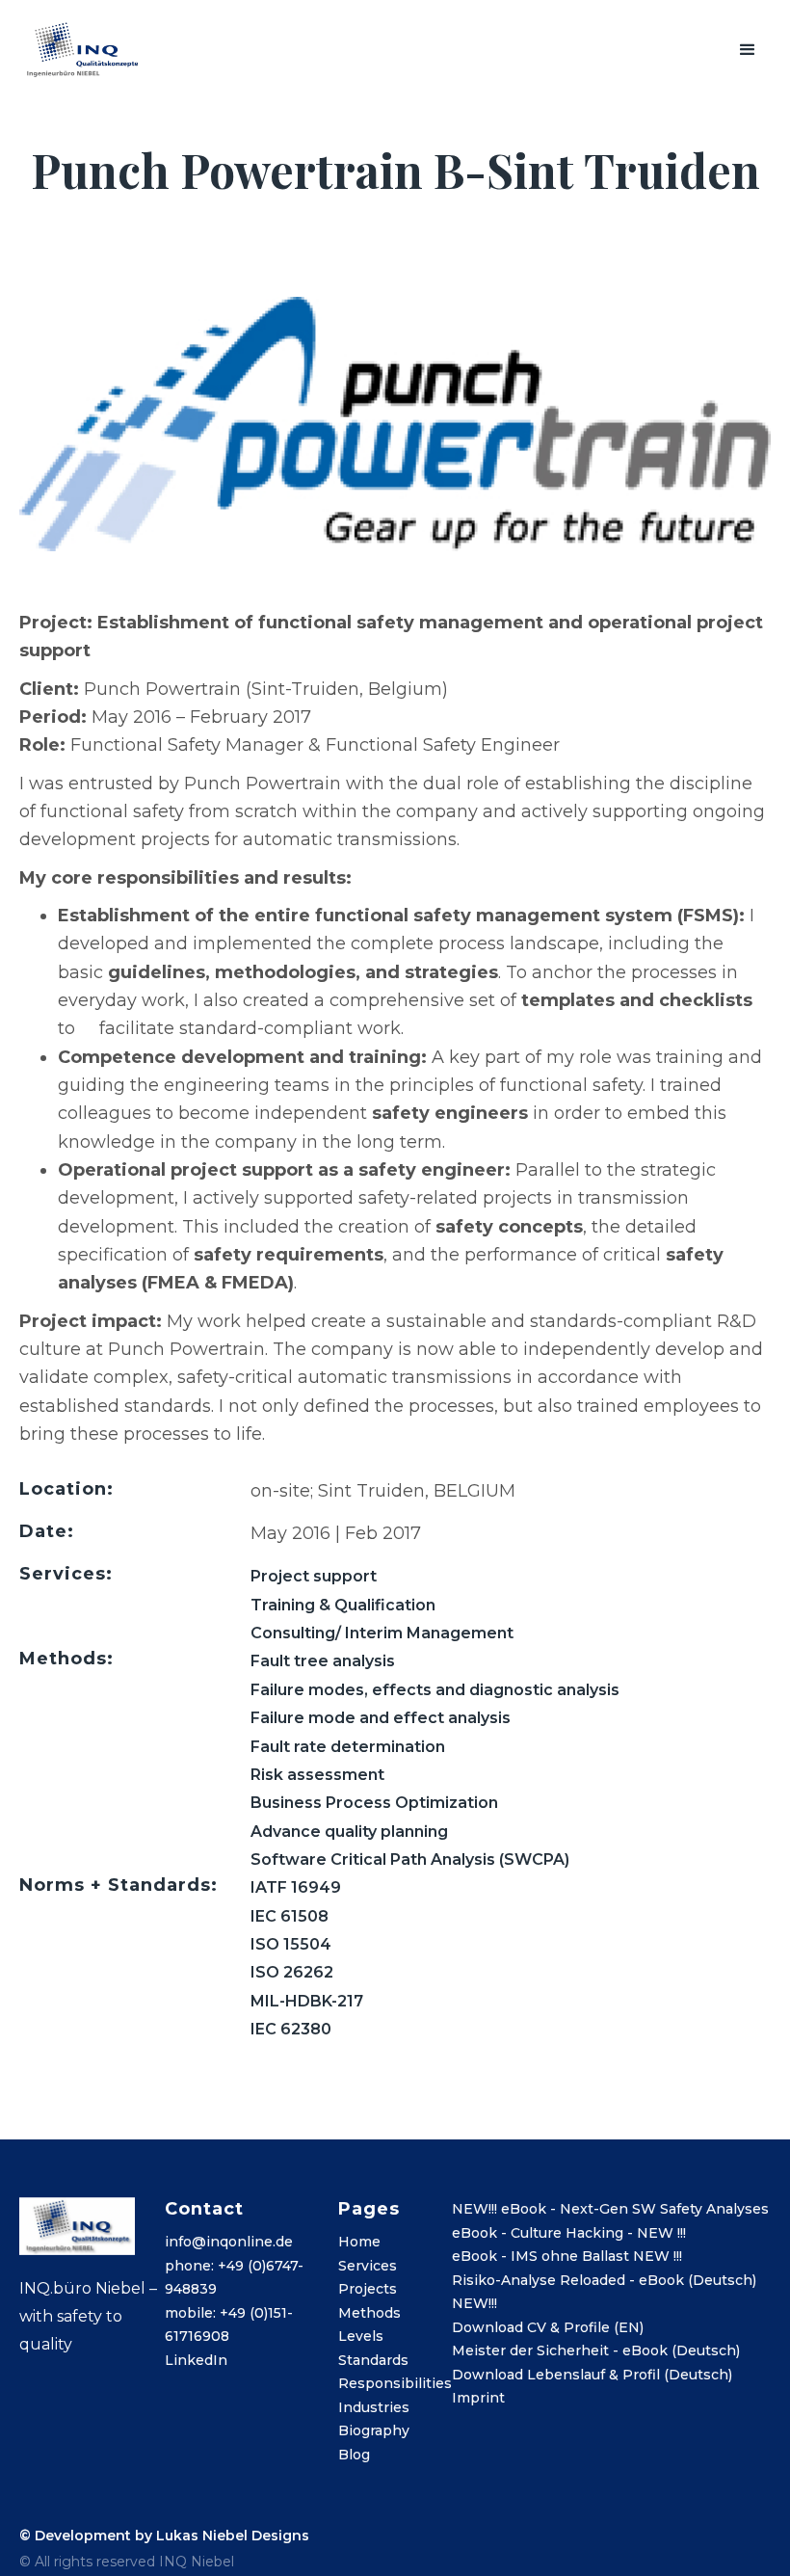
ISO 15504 (291, 1944)
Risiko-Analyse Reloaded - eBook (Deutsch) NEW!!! (604, 2292)
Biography (374, 2430)
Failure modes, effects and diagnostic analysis (435, 1690)
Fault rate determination (348, 1747)
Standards (373, 2360)
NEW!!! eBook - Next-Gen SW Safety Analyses (610, 2209)
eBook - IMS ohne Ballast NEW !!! (567, 2256)
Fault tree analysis (323, 1661)
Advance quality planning (349, 1832)
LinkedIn (196, 2360)
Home (359, 2242)
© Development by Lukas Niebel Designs (164, 2536)
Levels (361, 2336)
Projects (368, 2289)
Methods (369, 2313)
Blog (354, 2455)
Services (368, 2266)
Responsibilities (395, 2383)
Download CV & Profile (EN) (548, 2327)
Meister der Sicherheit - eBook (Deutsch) (596, 2350)
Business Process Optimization (374, 1803)
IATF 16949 (296, 1887)
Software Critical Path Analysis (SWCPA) (410, 1859)
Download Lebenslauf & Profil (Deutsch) (592, 2375)
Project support (314, 1576)
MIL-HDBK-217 (307, 2001)
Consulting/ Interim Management (382, 1633)
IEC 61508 (290, 1916)
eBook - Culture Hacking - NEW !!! (569, 2233)
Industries (374, 2407)
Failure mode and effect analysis (381, 1718)
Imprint (478, 2398)
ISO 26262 (292, 1972)
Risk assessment (317, 1775)
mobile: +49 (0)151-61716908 (229, 2325)
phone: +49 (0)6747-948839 (234, 2278)
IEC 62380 (291, 2029)
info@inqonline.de (229, 2242)
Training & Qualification (343, 1605)
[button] (748, 50)
